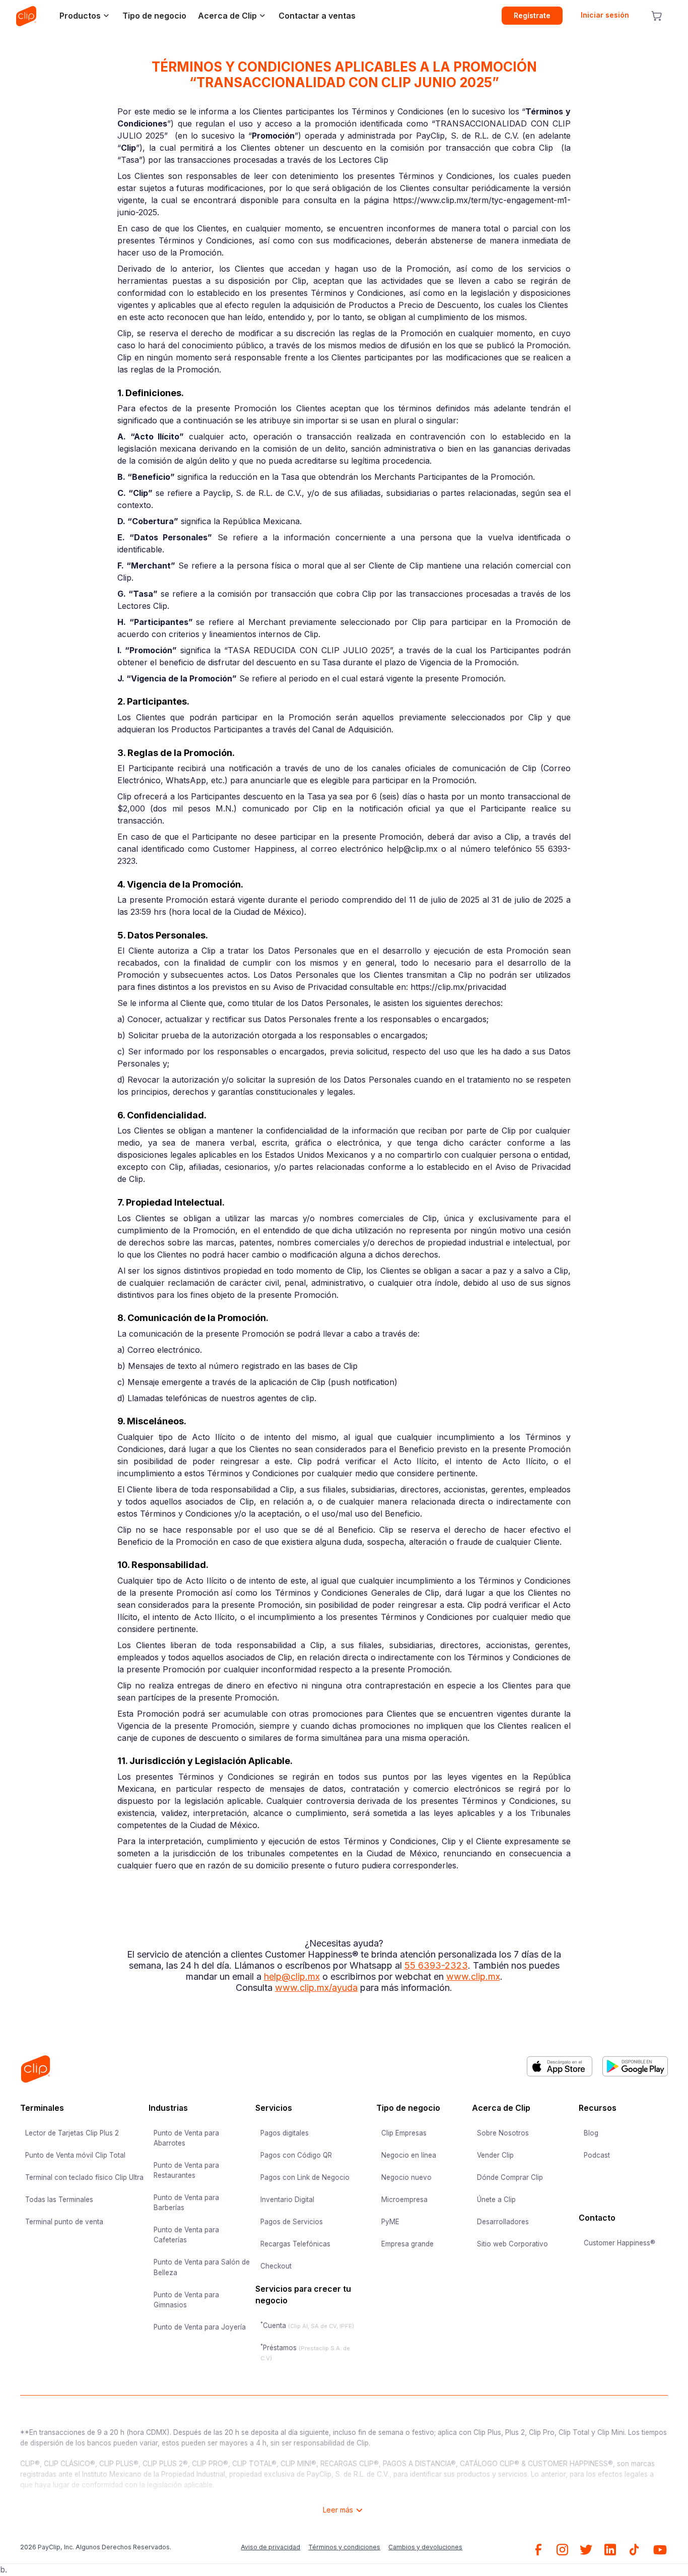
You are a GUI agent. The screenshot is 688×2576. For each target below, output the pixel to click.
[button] (82, 16)
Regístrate (532, 15)
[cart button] (657, 16)
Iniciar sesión (605, 15)
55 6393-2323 (436, 1965)
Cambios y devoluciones (425, 2547)
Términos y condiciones (344, 2547)
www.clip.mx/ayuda (316, 1988)
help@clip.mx (292, 1976)
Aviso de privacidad (270, 2547)
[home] (26, 16)
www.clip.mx (473, 1976)
